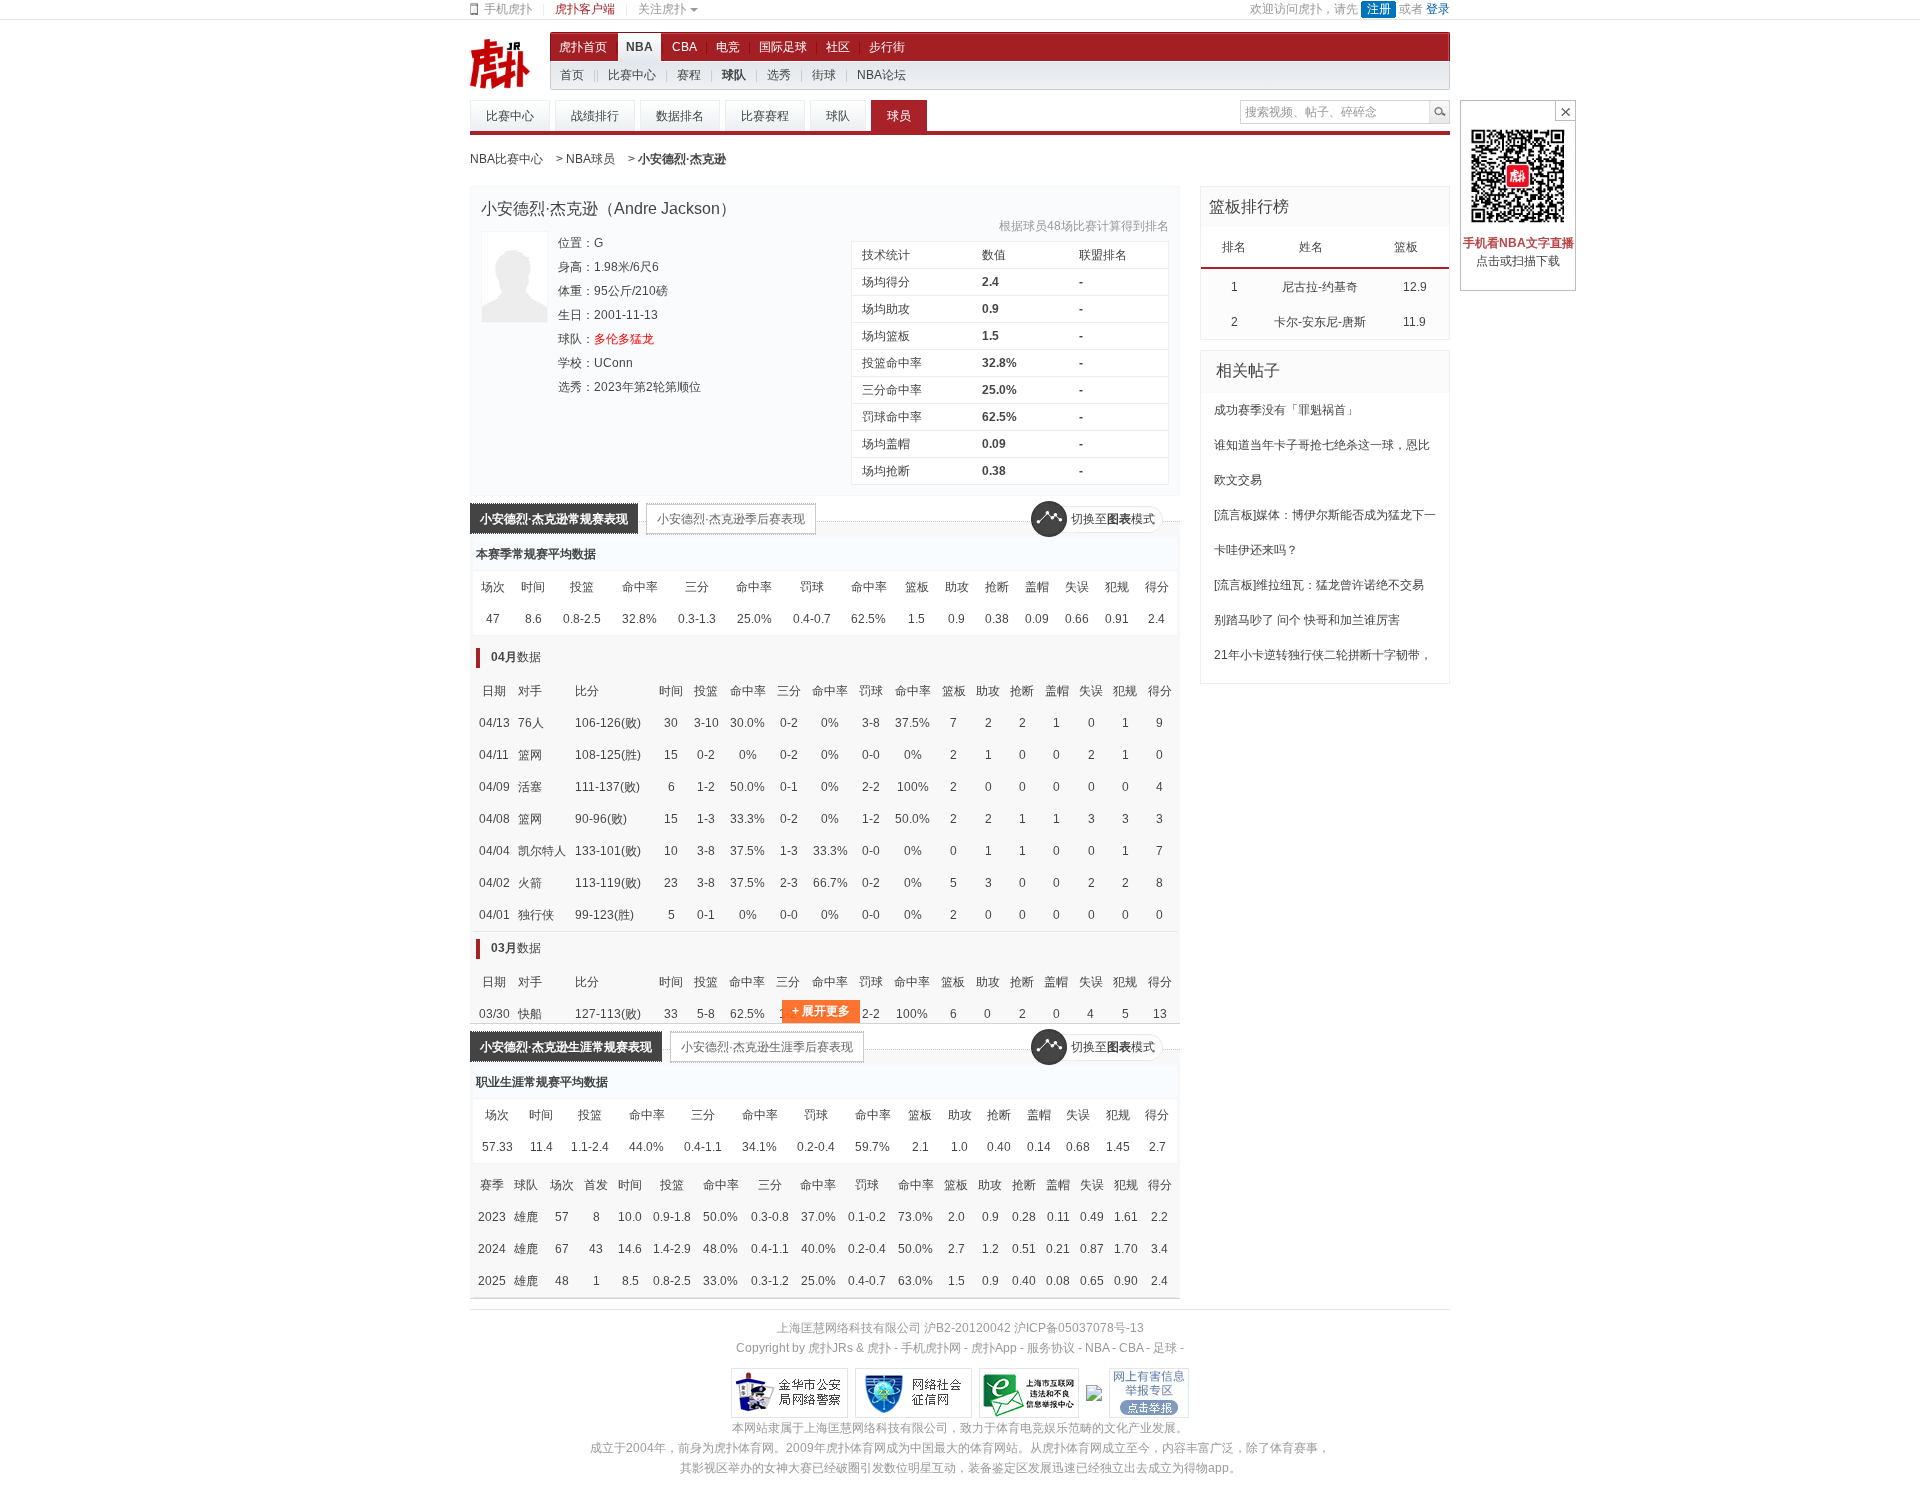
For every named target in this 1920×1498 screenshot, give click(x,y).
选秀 (779, 75)
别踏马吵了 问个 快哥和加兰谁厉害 (1307, 620)
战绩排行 (595, 116)
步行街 (887, 47)
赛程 (689, 75)
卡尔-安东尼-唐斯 (1320, 322)
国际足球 (783, 47)
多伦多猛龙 (624, 339)
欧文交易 (1238, 480)
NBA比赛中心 (506, 159)
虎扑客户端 (585, 9)
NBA (639, 47)
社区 (838, 47)
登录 (1438, 9)
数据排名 (680, 116)
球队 (734, 75)
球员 (899, 116)
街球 (824, 75)
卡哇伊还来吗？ (1256, 550)
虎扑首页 (583, 47)
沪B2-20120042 (967, 1328)
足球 (1165, 1348)
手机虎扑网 (931, 1348)
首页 (572, 75)
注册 (1379, 9)
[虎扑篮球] (500, 63)
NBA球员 (590, 159)
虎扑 (879, 1348)
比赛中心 (632, 75)
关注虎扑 (662, 9)
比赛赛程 (765, 116)
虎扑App (994, 1348)
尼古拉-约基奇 (1320, 287)
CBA (684, 47)
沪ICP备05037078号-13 (1079, 1328)
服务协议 (1051, 1348)
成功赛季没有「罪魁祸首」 (1286, 410)
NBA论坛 (881, 75)
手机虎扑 (508, 9)
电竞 (728, 47)
